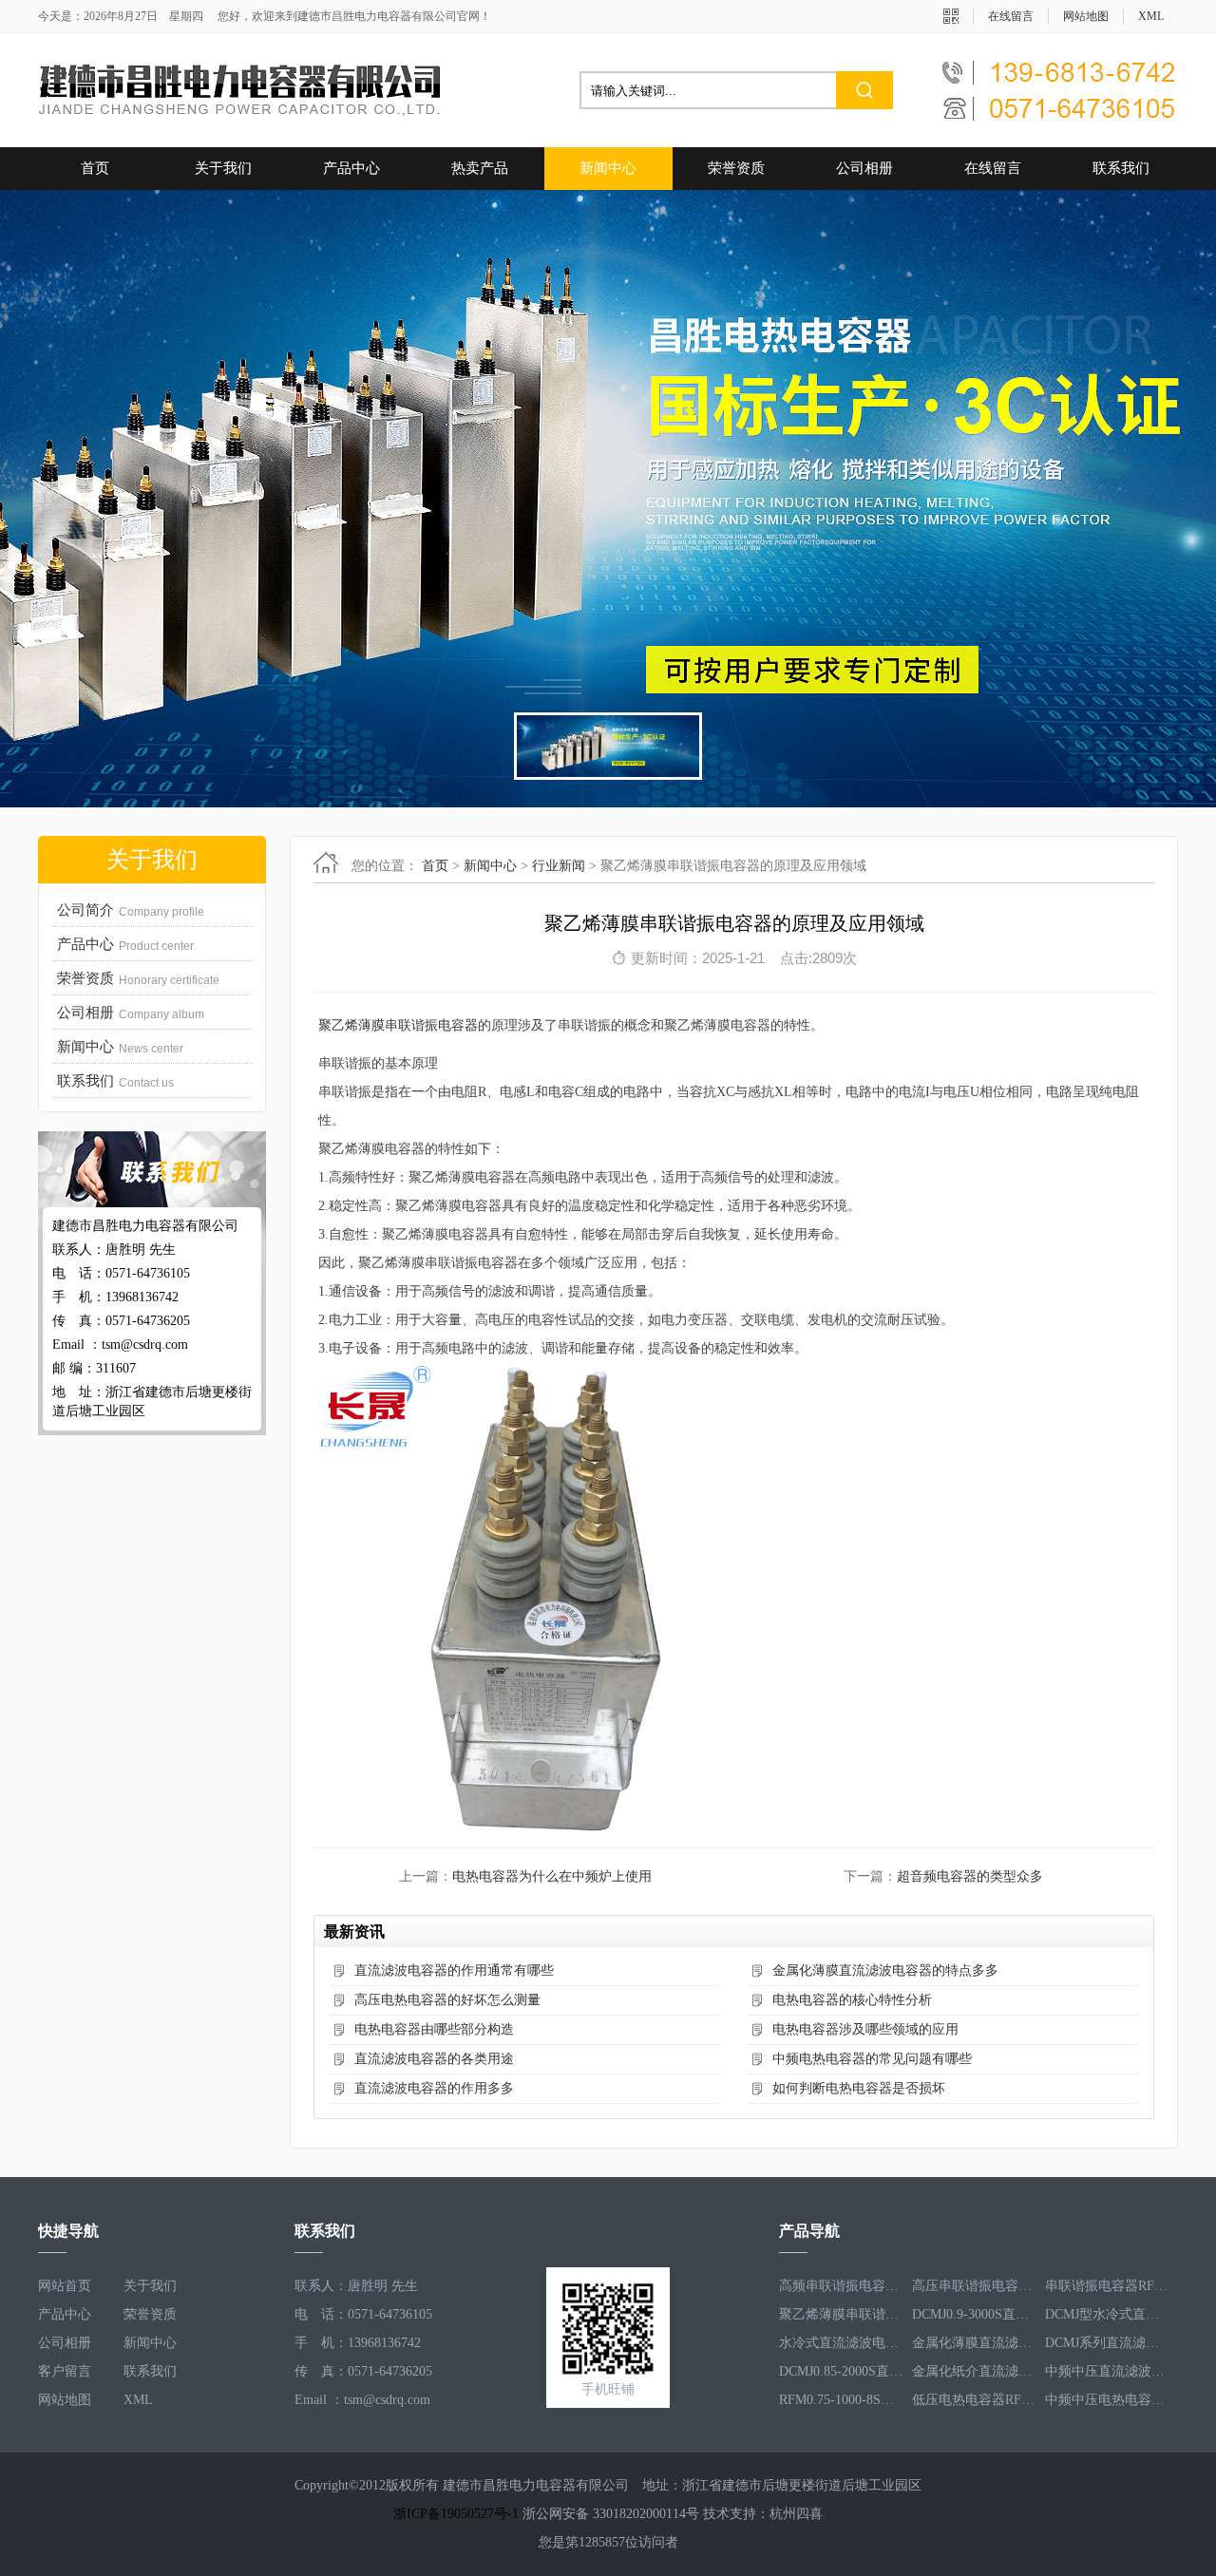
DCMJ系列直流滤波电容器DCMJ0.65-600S (1107, 2314)
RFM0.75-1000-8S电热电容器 (841, 2371)
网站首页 (65, 2286)
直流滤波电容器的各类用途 (434, 2059)
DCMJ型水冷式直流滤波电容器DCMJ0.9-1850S (1107, 2286)
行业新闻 (559, 866)
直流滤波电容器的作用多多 (434, 2088)
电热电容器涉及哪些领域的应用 (865, 2029)
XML (1151, 16)
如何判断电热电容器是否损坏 (859, 2088)
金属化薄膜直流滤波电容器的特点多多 (885, 1970)
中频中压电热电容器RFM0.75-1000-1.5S (1107, 2371)
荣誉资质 (736, 168)
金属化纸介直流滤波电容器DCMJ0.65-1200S (974, 2343)
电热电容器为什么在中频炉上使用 (552, 1876)
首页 (95, 168)
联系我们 (1121, 168)
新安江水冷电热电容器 (974, 2400)
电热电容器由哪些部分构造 (434, 2029)
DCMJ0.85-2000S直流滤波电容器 (841, 2343)
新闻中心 (608, 168)
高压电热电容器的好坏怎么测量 (447, 2000)
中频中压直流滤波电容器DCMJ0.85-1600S (1107, 2343)
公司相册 (864, 168)
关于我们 (223, 168)
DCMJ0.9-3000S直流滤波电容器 (974, 2286)
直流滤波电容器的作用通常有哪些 (454, 1970)
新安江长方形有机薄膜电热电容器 (1107, 2400)
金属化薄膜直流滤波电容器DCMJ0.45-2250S (974, 2314)
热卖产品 (480, 168)
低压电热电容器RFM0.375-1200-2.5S (974, 2371)
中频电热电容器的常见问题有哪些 (872, 2059)
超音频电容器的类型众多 (970, 1876)
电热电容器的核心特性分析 (852, 2000)
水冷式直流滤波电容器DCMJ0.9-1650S (841, 2314)
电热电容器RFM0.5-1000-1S (841, 2400)
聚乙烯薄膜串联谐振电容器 (398, 1025)
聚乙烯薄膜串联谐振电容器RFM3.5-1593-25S (841, 2286)
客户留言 (65, 2371)
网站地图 (1086, 16)
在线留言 (1011, 16)
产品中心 (351, 168)
